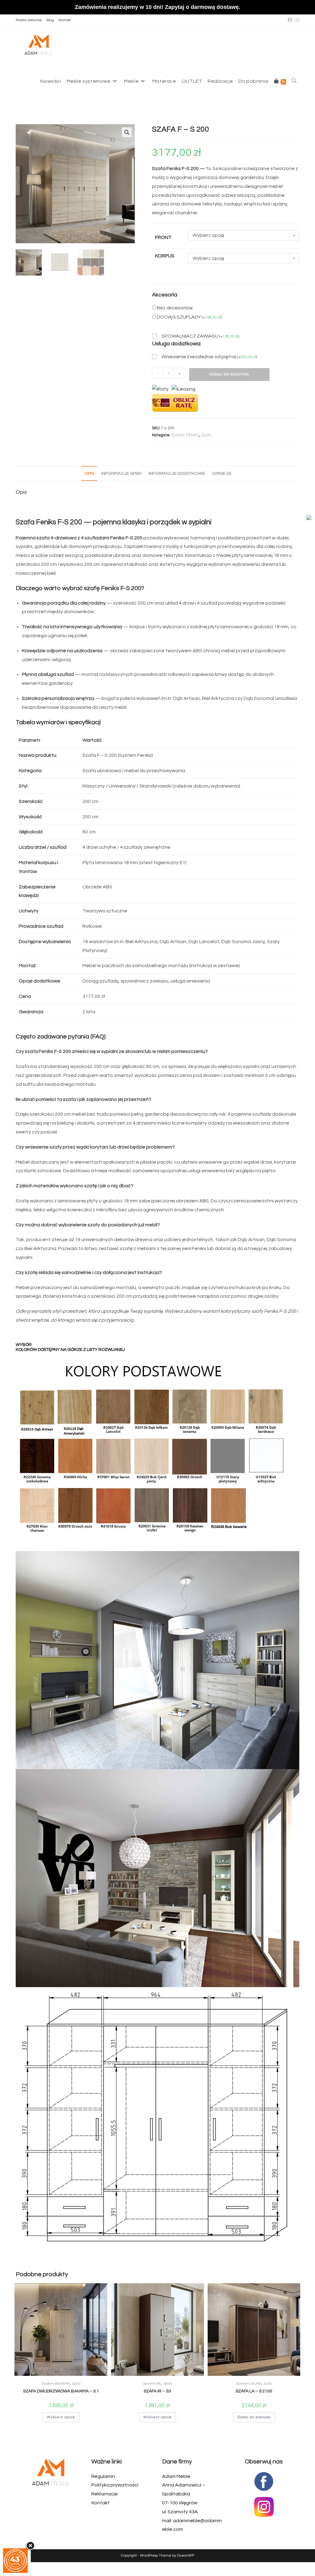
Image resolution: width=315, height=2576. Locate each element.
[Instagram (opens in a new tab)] (297, 20)
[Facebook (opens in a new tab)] (290, 20)
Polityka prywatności (115, 2485)
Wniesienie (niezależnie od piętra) (209, 357)
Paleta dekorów (29, 20)
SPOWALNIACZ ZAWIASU (200, 336)
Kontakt (65, 20)
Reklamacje (105, 2494)
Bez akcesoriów (175, 308)
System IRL (152, 2384)
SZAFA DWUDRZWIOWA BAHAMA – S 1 (61, 2391)
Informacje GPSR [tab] (121, 473)
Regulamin (103, 2476)
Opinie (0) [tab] (221, 473)
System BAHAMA (56, 2384)
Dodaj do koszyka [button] (254, 2417)
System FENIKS (185, 435)
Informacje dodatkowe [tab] (177, 473)
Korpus (165, 256)
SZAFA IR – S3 (157, 2391)
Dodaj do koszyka (229, 374)
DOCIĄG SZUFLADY (189, 317)
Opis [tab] (89, 473)
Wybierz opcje (61, 2417)
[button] (127, 132)
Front (163, 237)
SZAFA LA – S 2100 (254, 2391)
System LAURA (249, 2384)
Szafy (206, 435)
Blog (50, 20)
